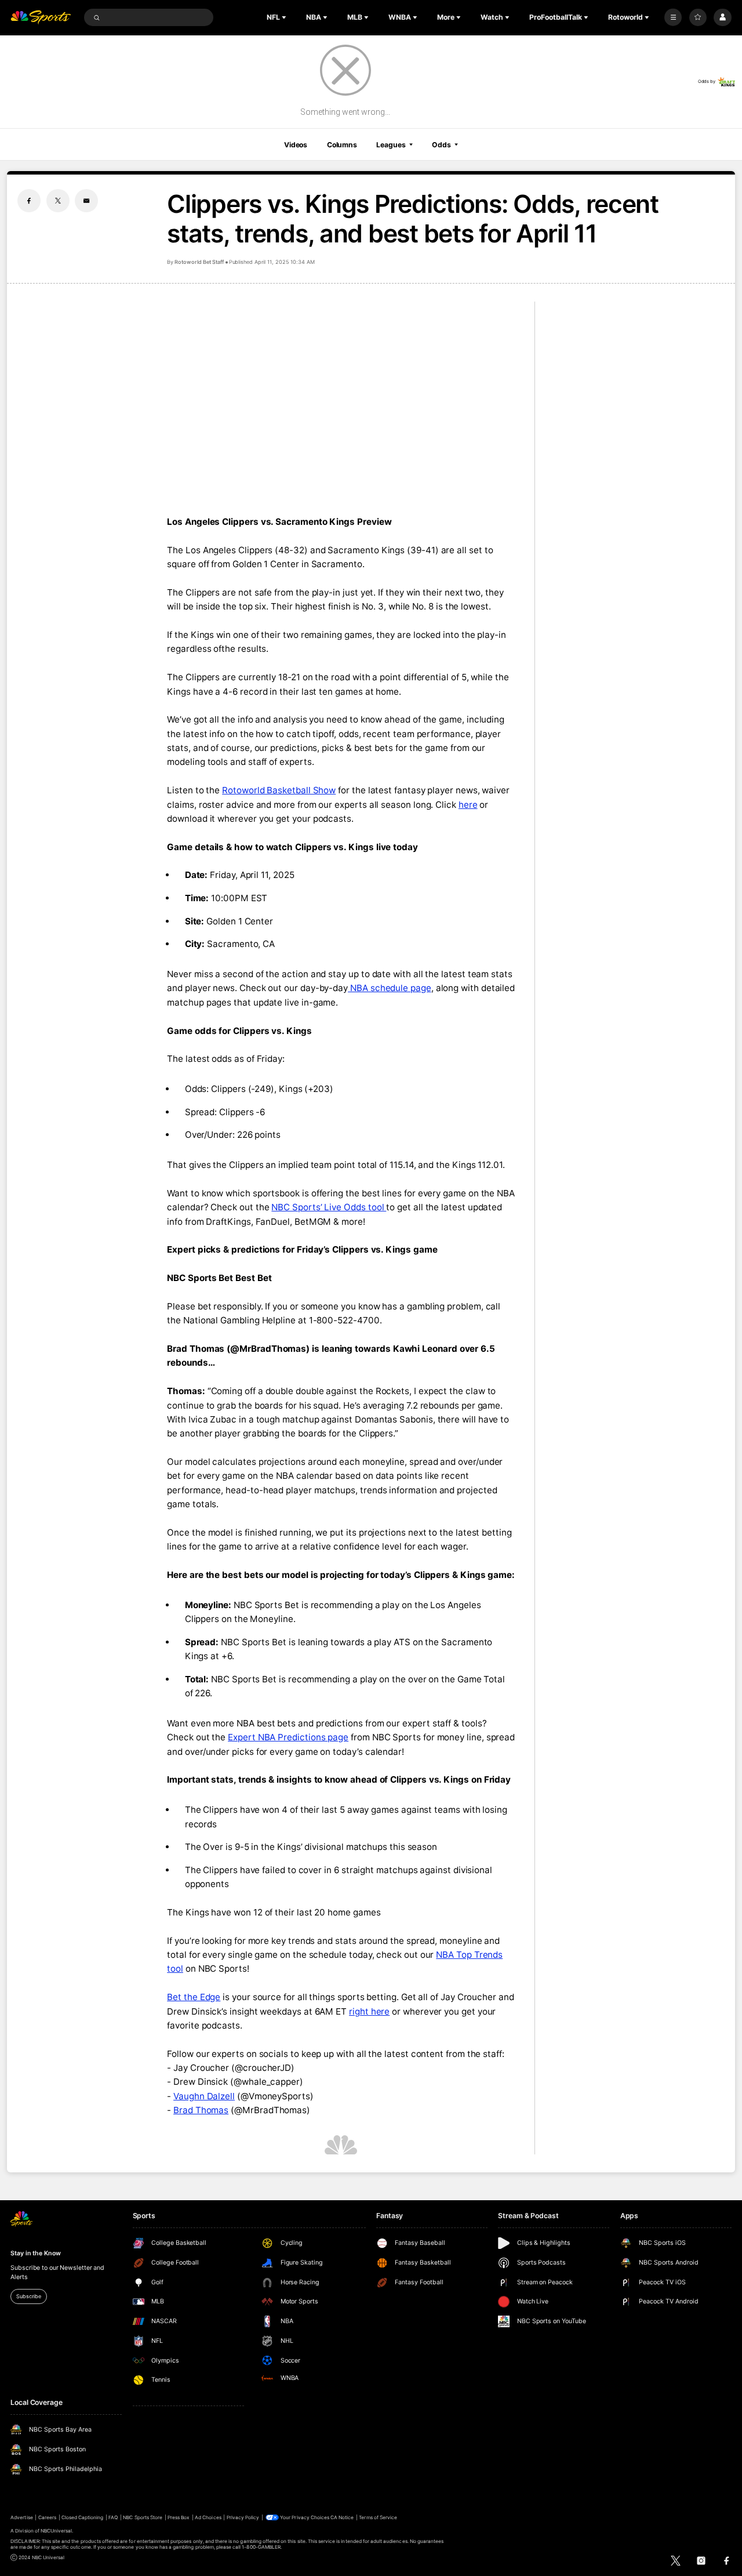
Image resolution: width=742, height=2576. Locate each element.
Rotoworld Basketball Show (279, 790)
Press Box (179, 2517)
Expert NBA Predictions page (288, 1737)
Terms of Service (378, 2517)
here (468, 805)
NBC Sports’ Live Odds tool (329, 1207)
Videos (296, 145)
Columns (342, 145)
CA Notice (342, 2517)
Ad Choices (208, 2517)
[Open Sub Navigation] (285, 17)
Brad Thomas (201, 2110)
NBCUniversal (57, 2531)
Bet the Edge (194, 1997)
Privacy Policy (243, 2517)
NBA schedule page (390, 988)
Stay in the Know (35, 2253)
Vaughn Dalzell (204, 2096)
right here (369, 2011)
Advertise (21, 2517)
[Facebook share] (29, 201)
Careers (47, 2517)
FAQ (113, 2517)
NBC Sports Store (143, 2517)
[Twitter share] (58, 201)
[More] (673, 17)
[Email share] (86, 201)
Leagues (391, 145)
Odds (441, 145)
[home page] (41, 18)
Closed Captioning (83, 2517)
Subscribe (28, 2296)
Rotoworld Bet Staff (199, 262)
